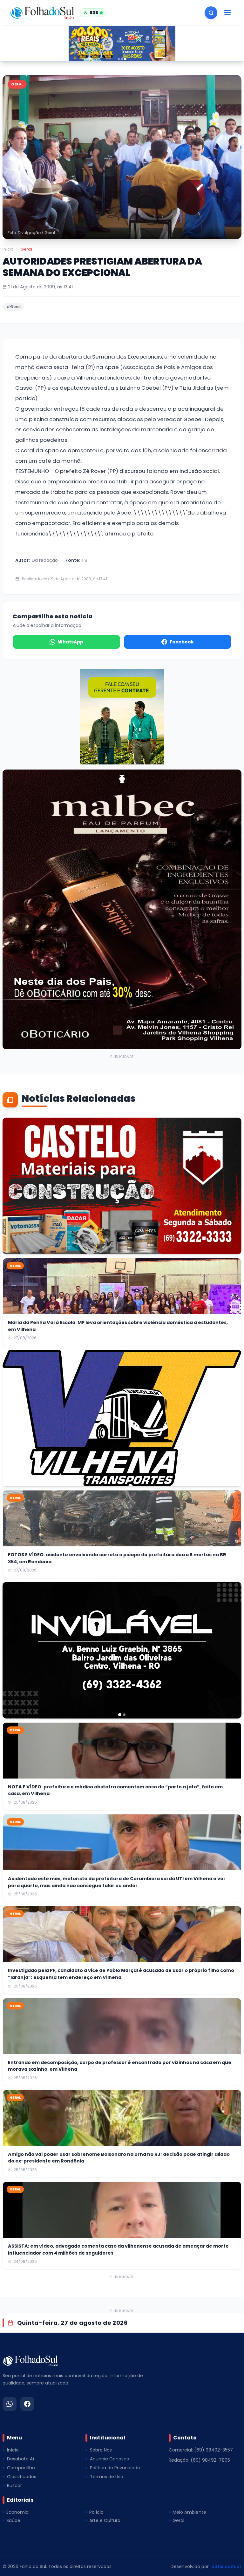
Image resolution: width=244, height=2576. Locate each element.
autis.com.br (226, 2566)
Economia (17, 2512)
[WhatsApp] (10, 2404)
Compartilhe (21, 2468)
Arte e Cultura (105, 2520)
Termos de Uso (107, 2477)
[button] (122, 157)
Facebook (182, 642)
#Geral (14, 307)
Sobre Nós (101, 2450)
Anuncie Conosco (110, 2459)
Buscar (14, 2485)
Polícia (96, 2512)
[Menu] (227, 13)
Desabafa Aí (20, 2459)
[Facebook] (27, 2404)
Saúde (13, 2520)
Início (8, 249)
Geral (26, 249)
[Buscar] (211, 13)
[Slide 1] (119, 59)
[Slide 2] (122, 59)
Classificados (22, 2477)
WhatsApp (71, 642)
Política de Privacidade (115, 2468)
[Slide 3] (125, 59)
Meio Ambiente (189, 2512)
